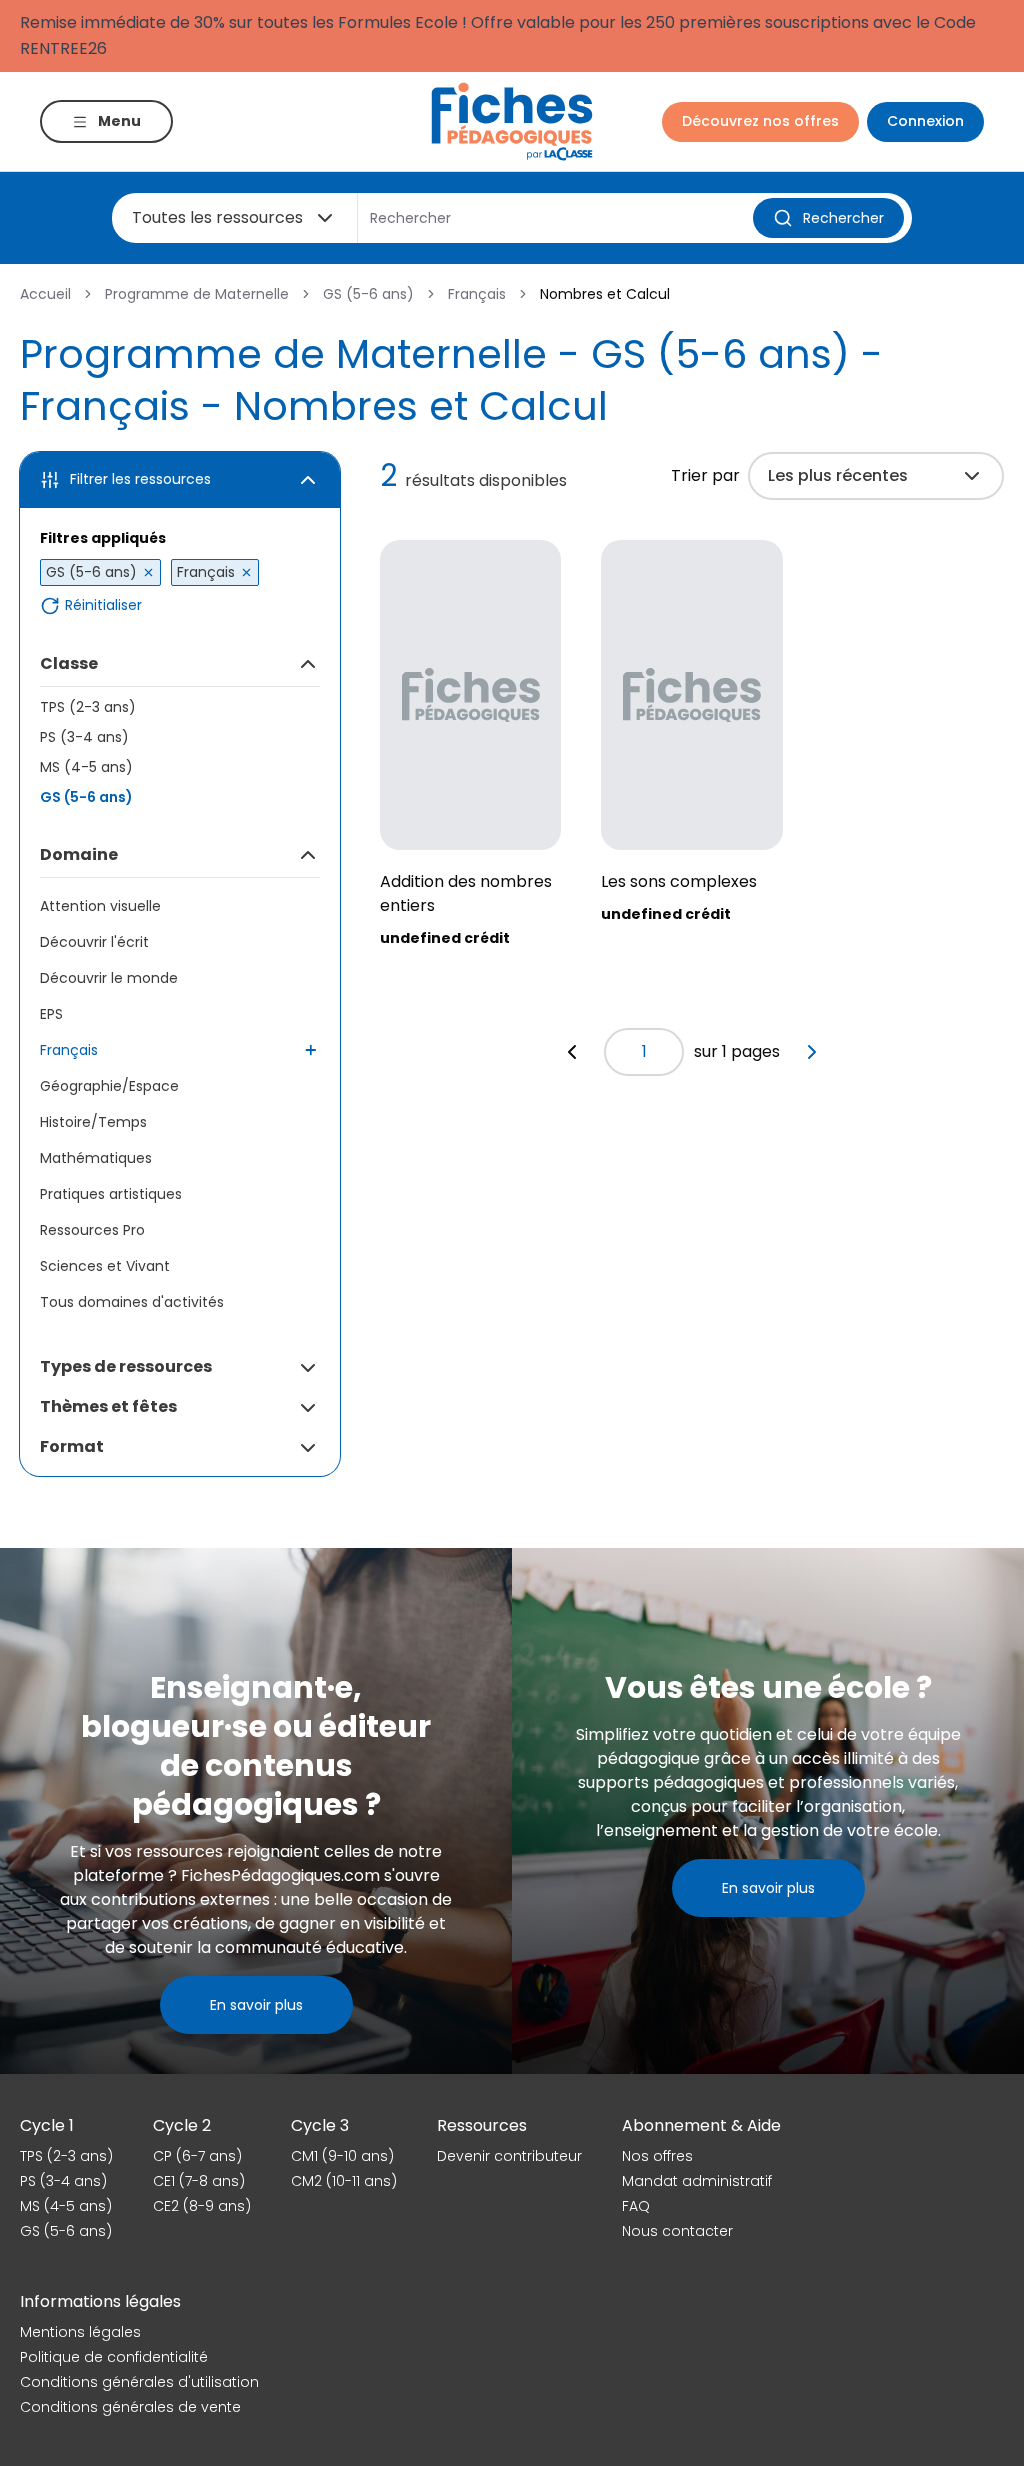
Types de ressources (126, 1366)
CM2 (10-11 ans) (344, 2181)
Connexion (925, 121)
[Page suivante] (812, 1052)
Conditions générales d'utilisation (139, 2382)
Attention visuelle (100, 906)
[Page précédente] (572, 1052)
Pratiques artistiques (111, 1194)
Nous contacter (677, 2231)
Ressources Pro (92, 1230)
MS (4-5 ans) (86, 767)
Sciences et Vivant (105, 1266)
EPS (51, 1014)
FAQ (636, 2206)
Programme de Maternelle (197, 294)
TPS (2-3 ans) (88, 707)
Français (477, 294)
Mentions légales (80, 2332)
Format (72, 1446)
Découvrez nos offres (760, 121)
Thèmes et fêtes (108, 1406)
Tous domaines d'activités (132, 1302)
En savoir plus (256, 2005)
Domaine (79, 854)
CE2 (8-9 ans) (202, 2206)
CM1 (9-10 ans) (342, 2156)
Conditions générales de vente (130, 2407)
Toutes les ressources (217, 217)
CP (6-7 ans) (197, 2156)
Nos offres (657, 2156)
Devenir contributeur (509, 2156)
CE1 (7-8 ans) (199, 2181)
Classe (69, 663)
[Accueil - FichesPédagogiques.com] (512, 121)
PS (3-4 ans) (84, 737)
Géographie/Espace (109, 1086)
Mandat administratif (697, 2181)
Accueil (45, 294)
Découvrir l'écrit (94, 942)
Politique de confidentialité (114, 2357)
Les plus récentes (838, 475)
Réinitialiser (103, 605)
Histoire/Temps (93, 1122)
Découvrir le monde (109, 978)
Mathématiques (96, 1158)
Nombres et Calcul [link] (605, 294)
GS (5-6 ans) (368, 294)
